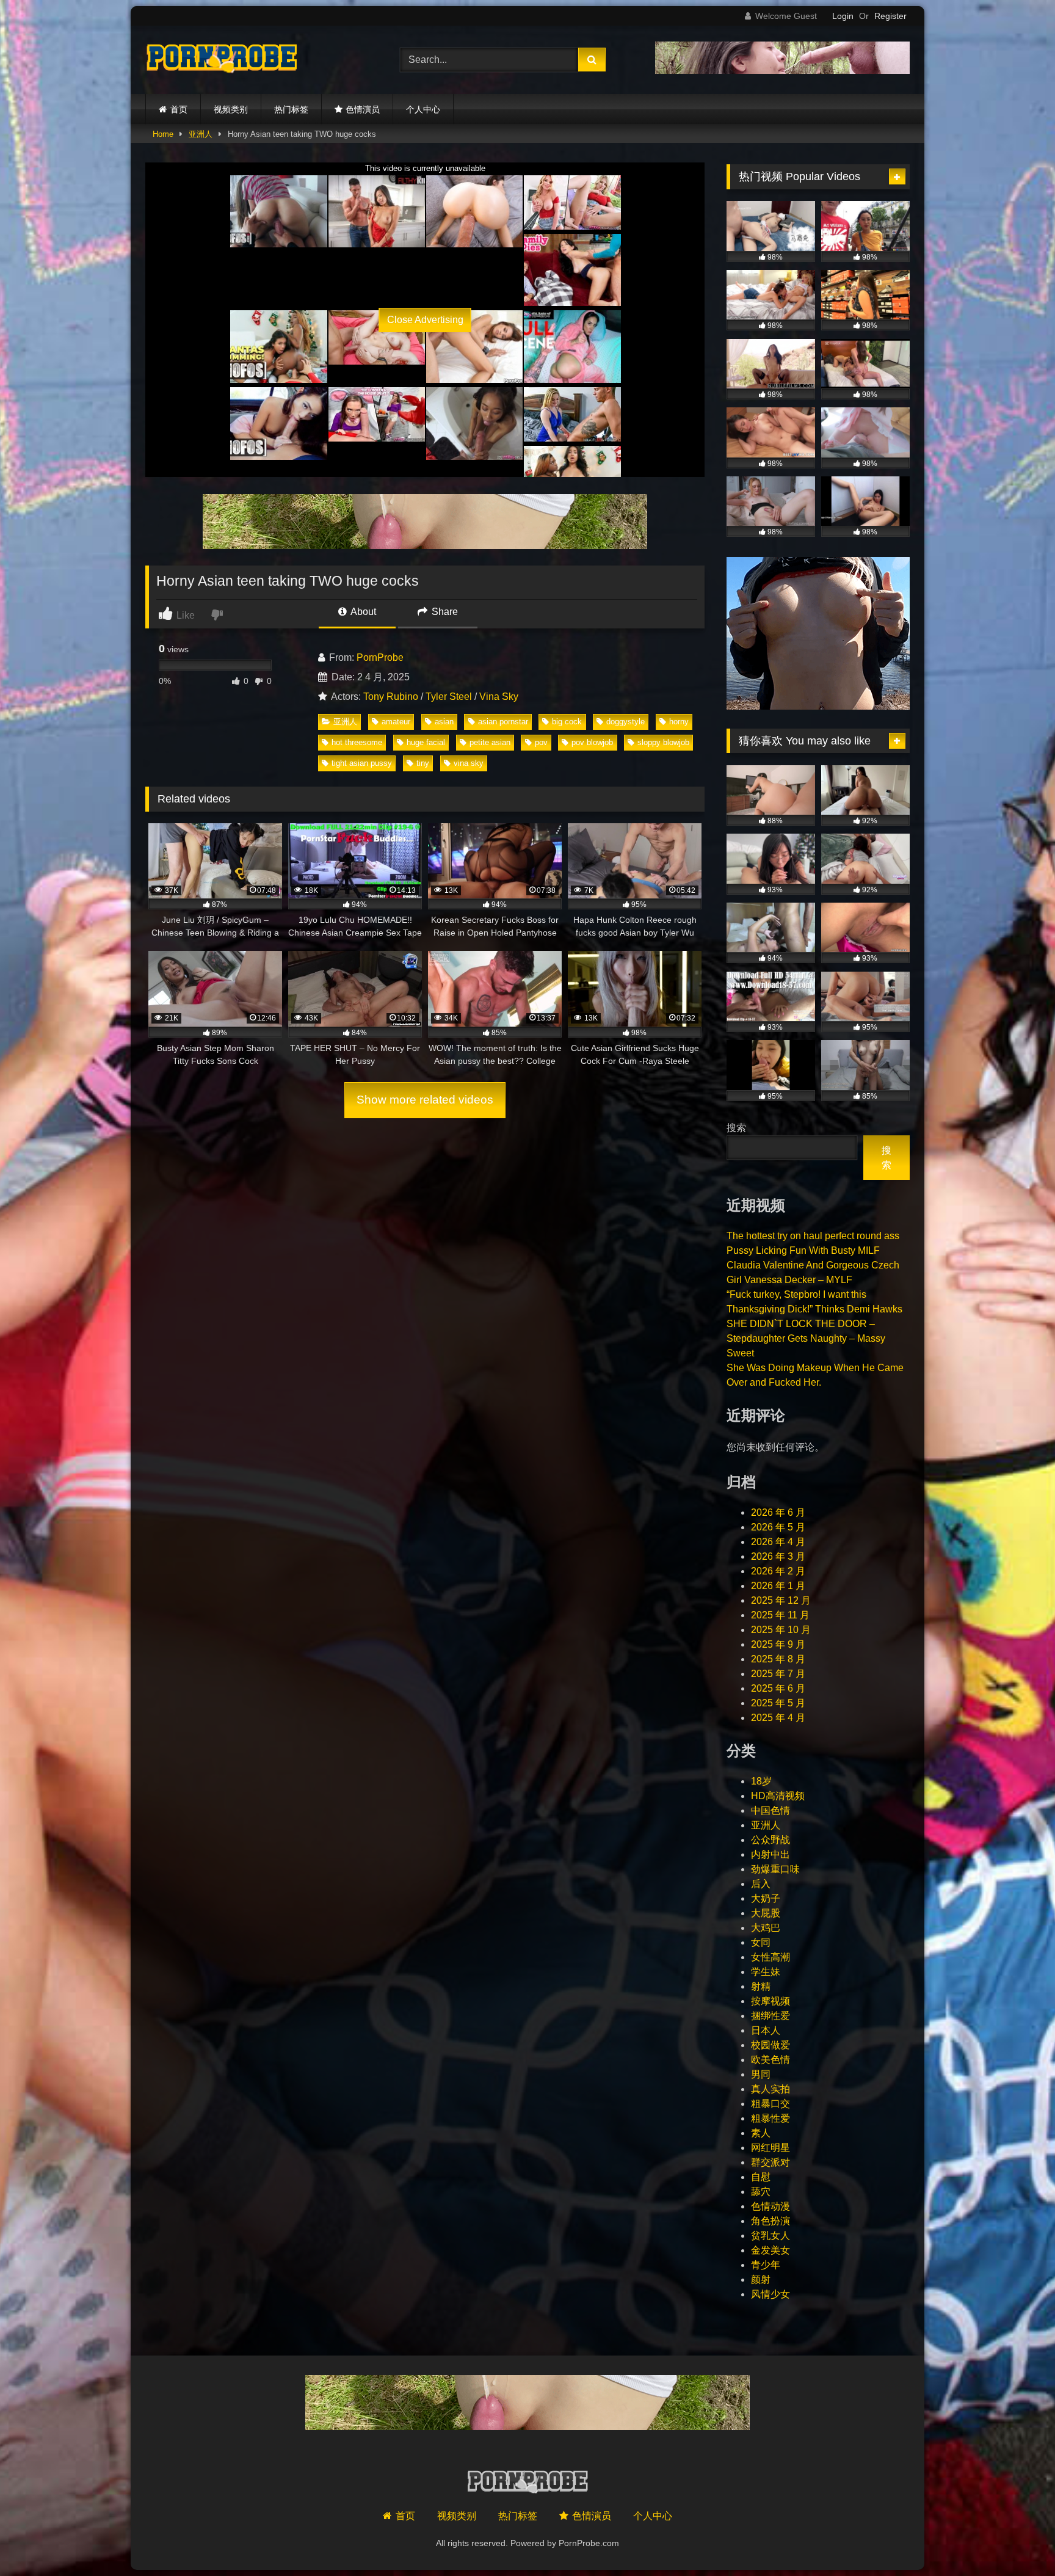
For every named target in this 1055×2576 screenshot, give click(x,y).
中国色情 (770, 1810)
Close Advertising (425, 320)
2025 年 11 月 (780, 1615)
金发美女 (770, 2250)
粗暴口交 (770, 2104)
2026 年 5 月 (778, 1527)
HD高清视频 (778, 1796)
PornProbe (380, 657)
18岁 (761, 1781)
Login (843, 16)
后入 (761, 1884)
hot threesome (357, 742)
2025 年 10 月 (781, 1630)
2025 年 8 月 (778, 1659)
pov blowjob (592, 742)
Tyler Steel (449, 697)
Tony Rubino (391, 697)
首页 (179, 109)
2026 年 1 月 (778, 1586)
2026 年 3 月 (778, 1556)
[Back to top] (1017, 2540)
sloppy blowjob (663, 742)
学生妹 (766, 1972)
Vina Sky (499, 697)
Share (444, 612)
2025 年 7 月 (778, 1674)
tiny (423, 763)
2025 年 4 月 (778, 1718)
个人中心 (423, 109)
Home (163, 134)
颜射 (761, 2279)
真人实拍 (770, 2089)
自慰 (761, 2177)
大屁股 (766, 1913)
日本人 (766, 2030)
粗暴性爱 (770, 2118)
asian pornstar (503, 722)
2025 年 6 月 (778, 1688)
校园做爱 (770, 2045)
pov (541, 742)
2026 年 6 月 (778, 1512)
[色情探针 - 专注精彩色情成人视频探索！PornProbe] (222, 60)
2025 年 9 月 (778, 1644)
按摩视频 (770, 2001)
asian (444, 722)
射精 (761, 1986)
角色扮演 (770, 2221)
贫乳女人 (770, 2236)
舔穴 (761, 2192)
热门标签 (291, 109)
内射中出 (770, 1854)
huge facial (426, 742)
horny (679, 722)
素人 (761, 2133)
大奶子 (766, 1898)
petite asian (490, 742)
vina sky (469, 763)
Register (890, 16)
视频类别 (231, 109)
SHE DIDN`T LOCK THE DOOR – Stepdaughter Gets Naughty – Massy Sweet (806, 1338)
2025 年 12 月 (781, 1600)
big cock (567, 722)
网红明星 (770, 2148)
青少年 (766, 2265)
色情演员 (363, 109)
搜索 (736, 1128)
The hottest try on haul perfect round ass (813, 1236)
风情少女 (770, 2294)
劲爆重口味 (775, 1869)
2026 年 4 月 (778, 1542)
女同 (761, 1942)
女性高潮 (770, 1957)
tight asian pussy (362, 763)
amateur (396, 722)
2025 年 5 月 (778, 1703)
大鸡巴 (766, 1928)
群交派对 (770, 2162)
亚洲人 (201, 134)
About (362, 612)
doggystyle (625, 722)
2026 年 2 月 (778, 1571)
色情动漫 (770, 2206)
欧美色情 (770, 2060)
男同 (761, 2074)
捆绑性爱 (770, 2016)
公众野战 (770, 1840)
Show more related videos (425, 1100)
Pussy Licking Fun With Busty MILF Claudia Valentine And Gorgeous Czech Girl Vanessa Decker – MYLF (813, 1265)
